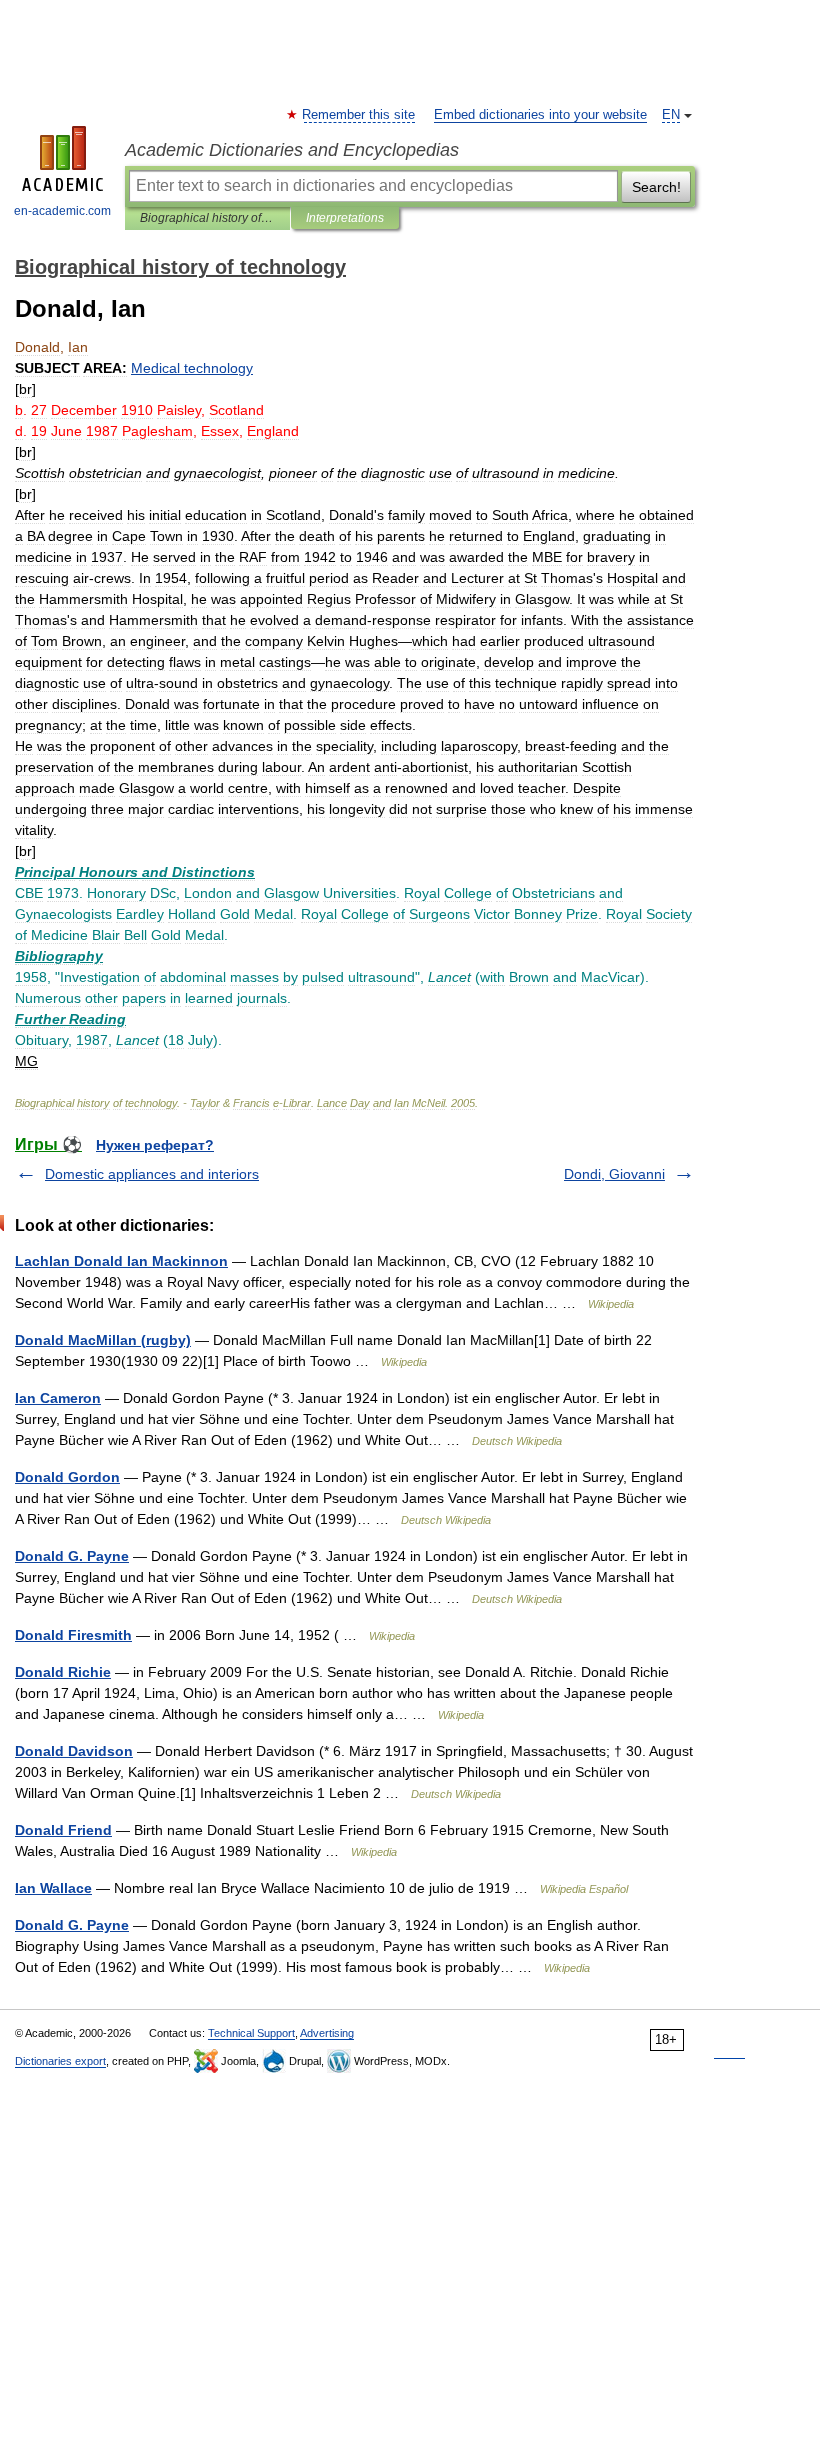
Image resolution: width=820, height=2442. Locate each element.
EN (671, 115)
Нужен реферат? (155, 1145)
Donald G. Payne (72, 1556)
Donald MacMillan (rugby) (103, 1340)
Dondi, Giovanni (614, 1174)
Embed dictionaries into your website (540, 115)
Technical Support (251, 2033)
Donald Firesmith (73, 1635)
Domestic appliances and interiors (152, 1174)
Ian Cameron (58, 1398)
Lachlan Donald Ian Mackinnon (121, 1261)
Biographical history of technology (207, 218)
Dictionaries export (60, 2061)
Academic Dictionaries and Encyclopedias (292, 150)
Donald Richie (63, 1672)
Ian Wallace (53, 1888)
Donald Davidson (74, 1751)
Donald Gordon (67, 1477)
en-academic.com (62, 211)
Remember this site (359, 115)
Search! (656, 187)
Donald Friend (63, 1830)
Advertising (327, 2033)
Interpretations (345, 218)
